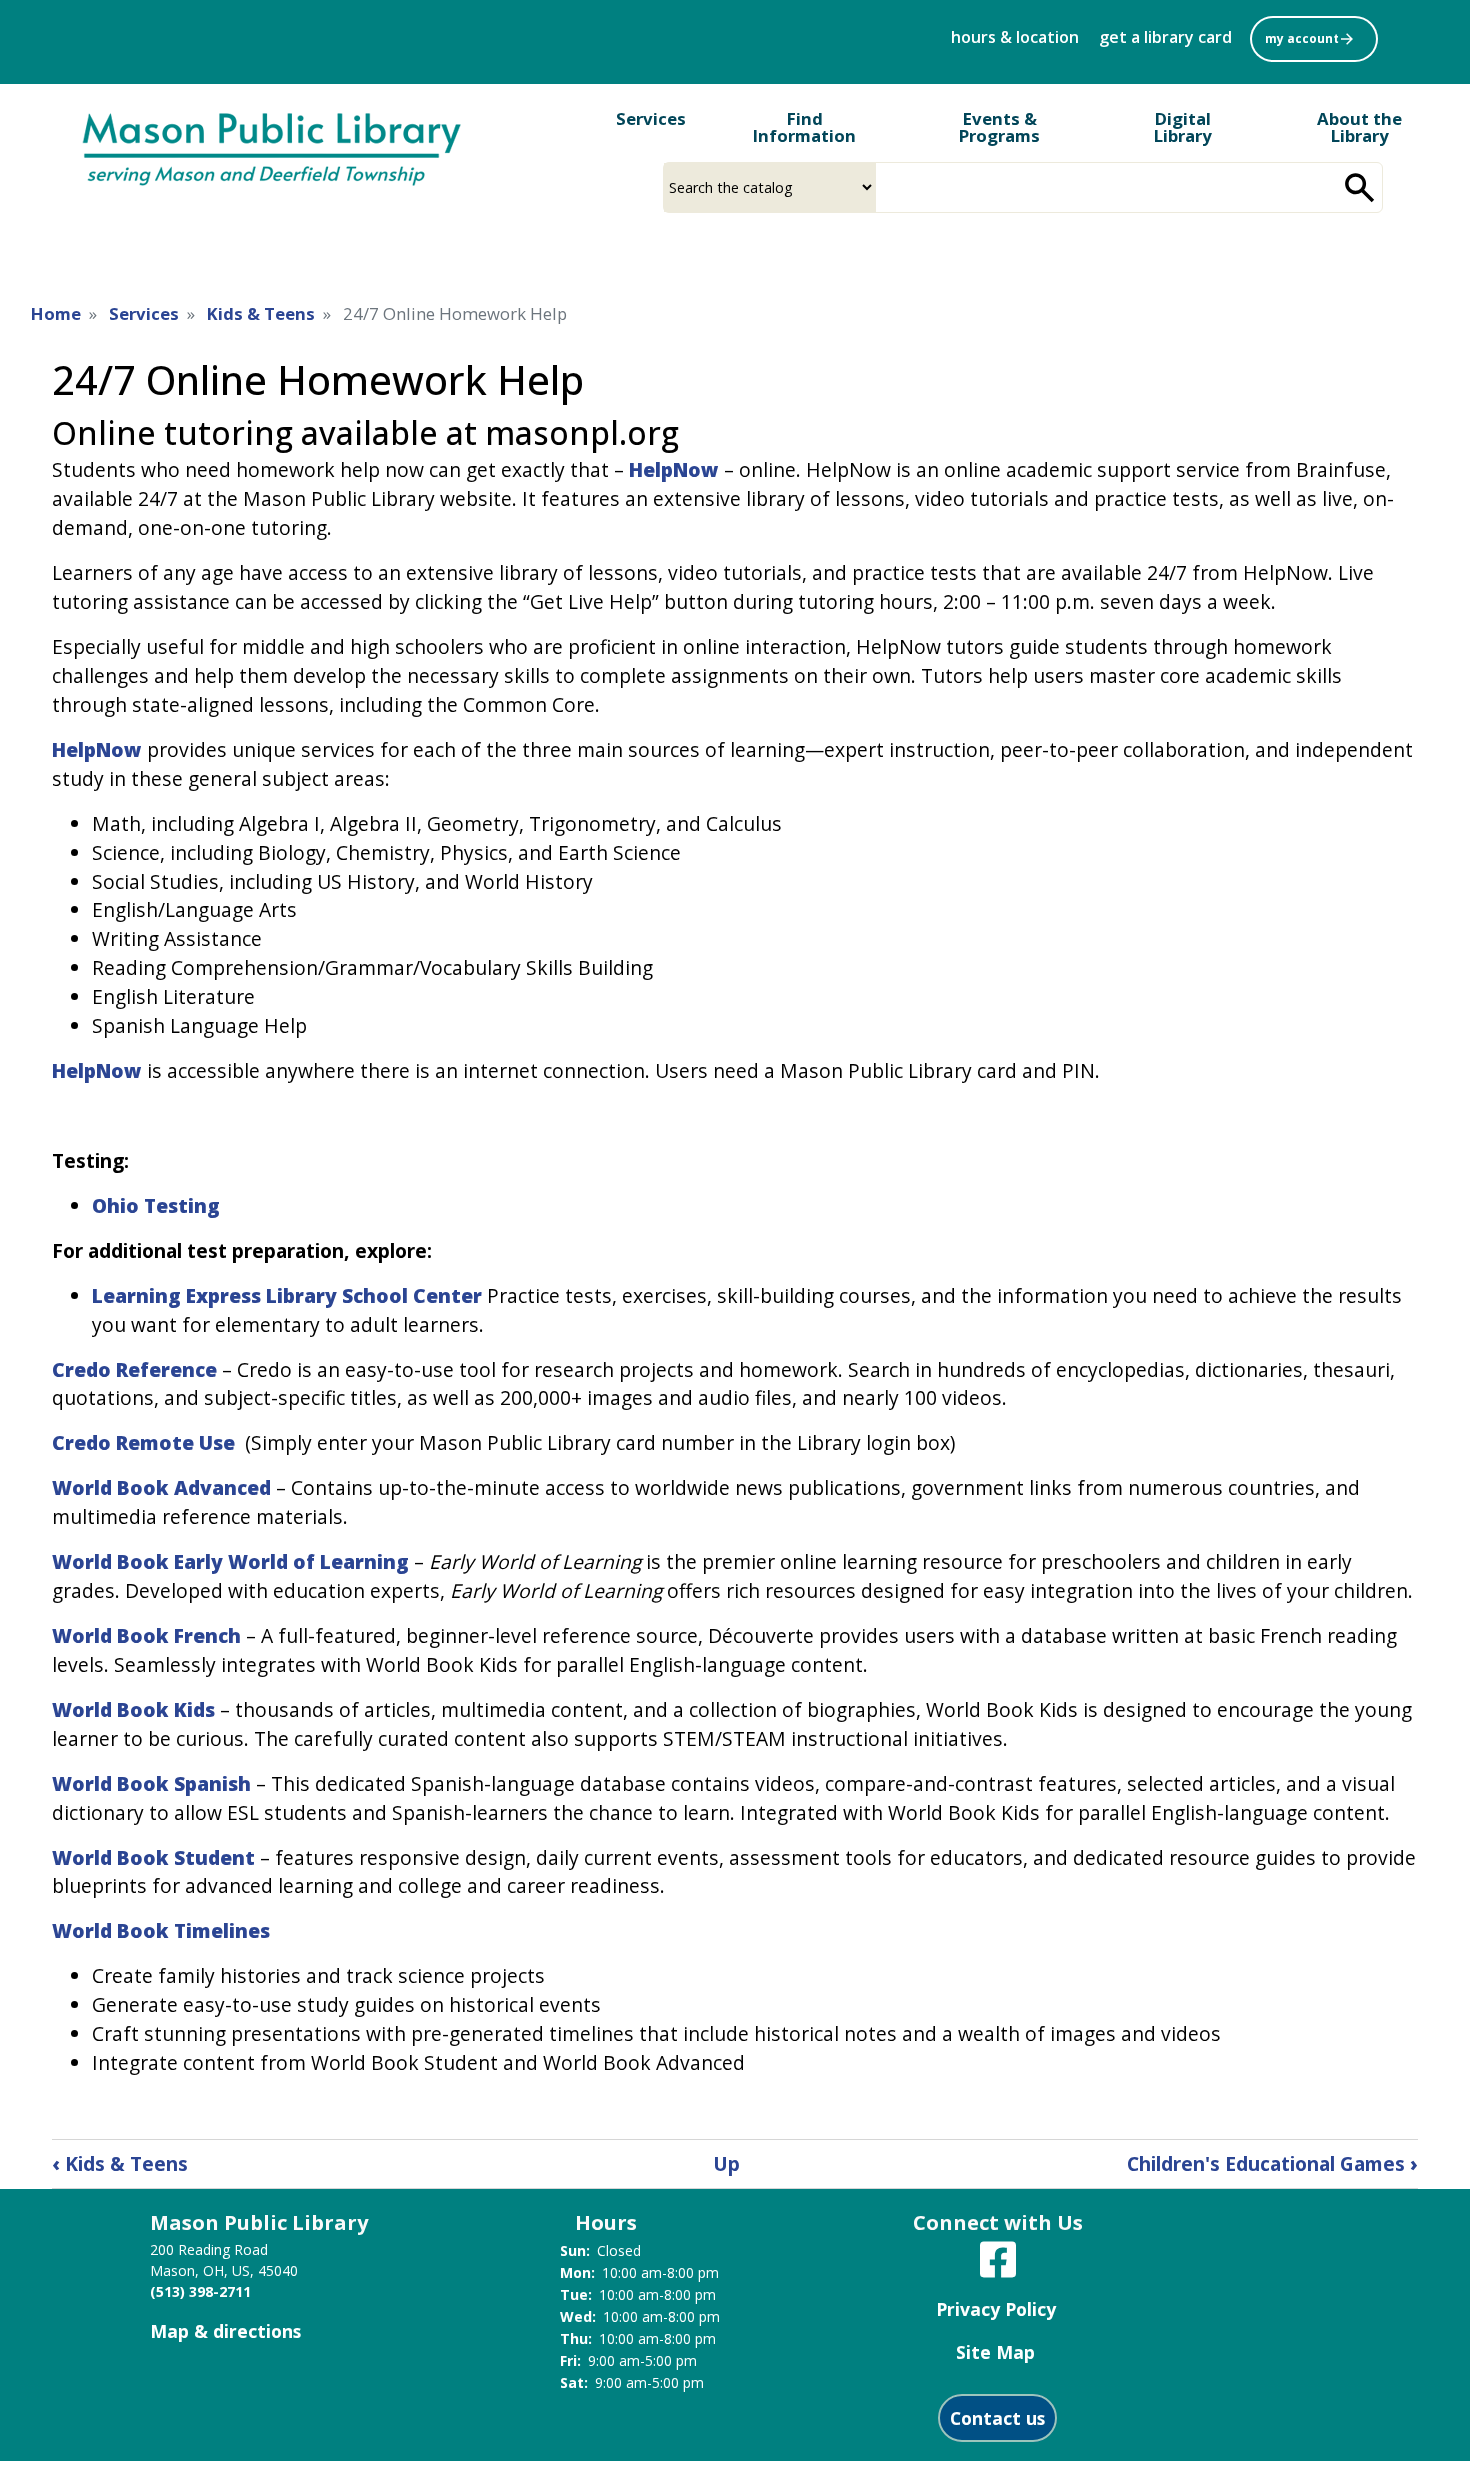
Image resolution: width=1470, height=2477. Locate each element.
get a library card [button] (1165, 37)
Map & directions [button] (225, 2331)
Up (726, 2163)
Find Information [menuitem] (804, 127)
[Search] (1360, 187)
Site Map (995, 2352)
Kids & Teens (261, 313)
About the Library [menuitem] (1359, 127)
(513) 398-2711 (200, 2291)
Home (56, 313)
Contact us (997, 2418)
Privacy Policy (996, 2309)
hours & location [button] (1015, 37)
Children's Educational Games (1272, 2163)
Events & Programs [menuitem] (999, 127)
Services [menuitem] (651, 118)
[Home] (272, 147)
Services (144, 313)
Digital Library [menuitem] (1183, 127)
